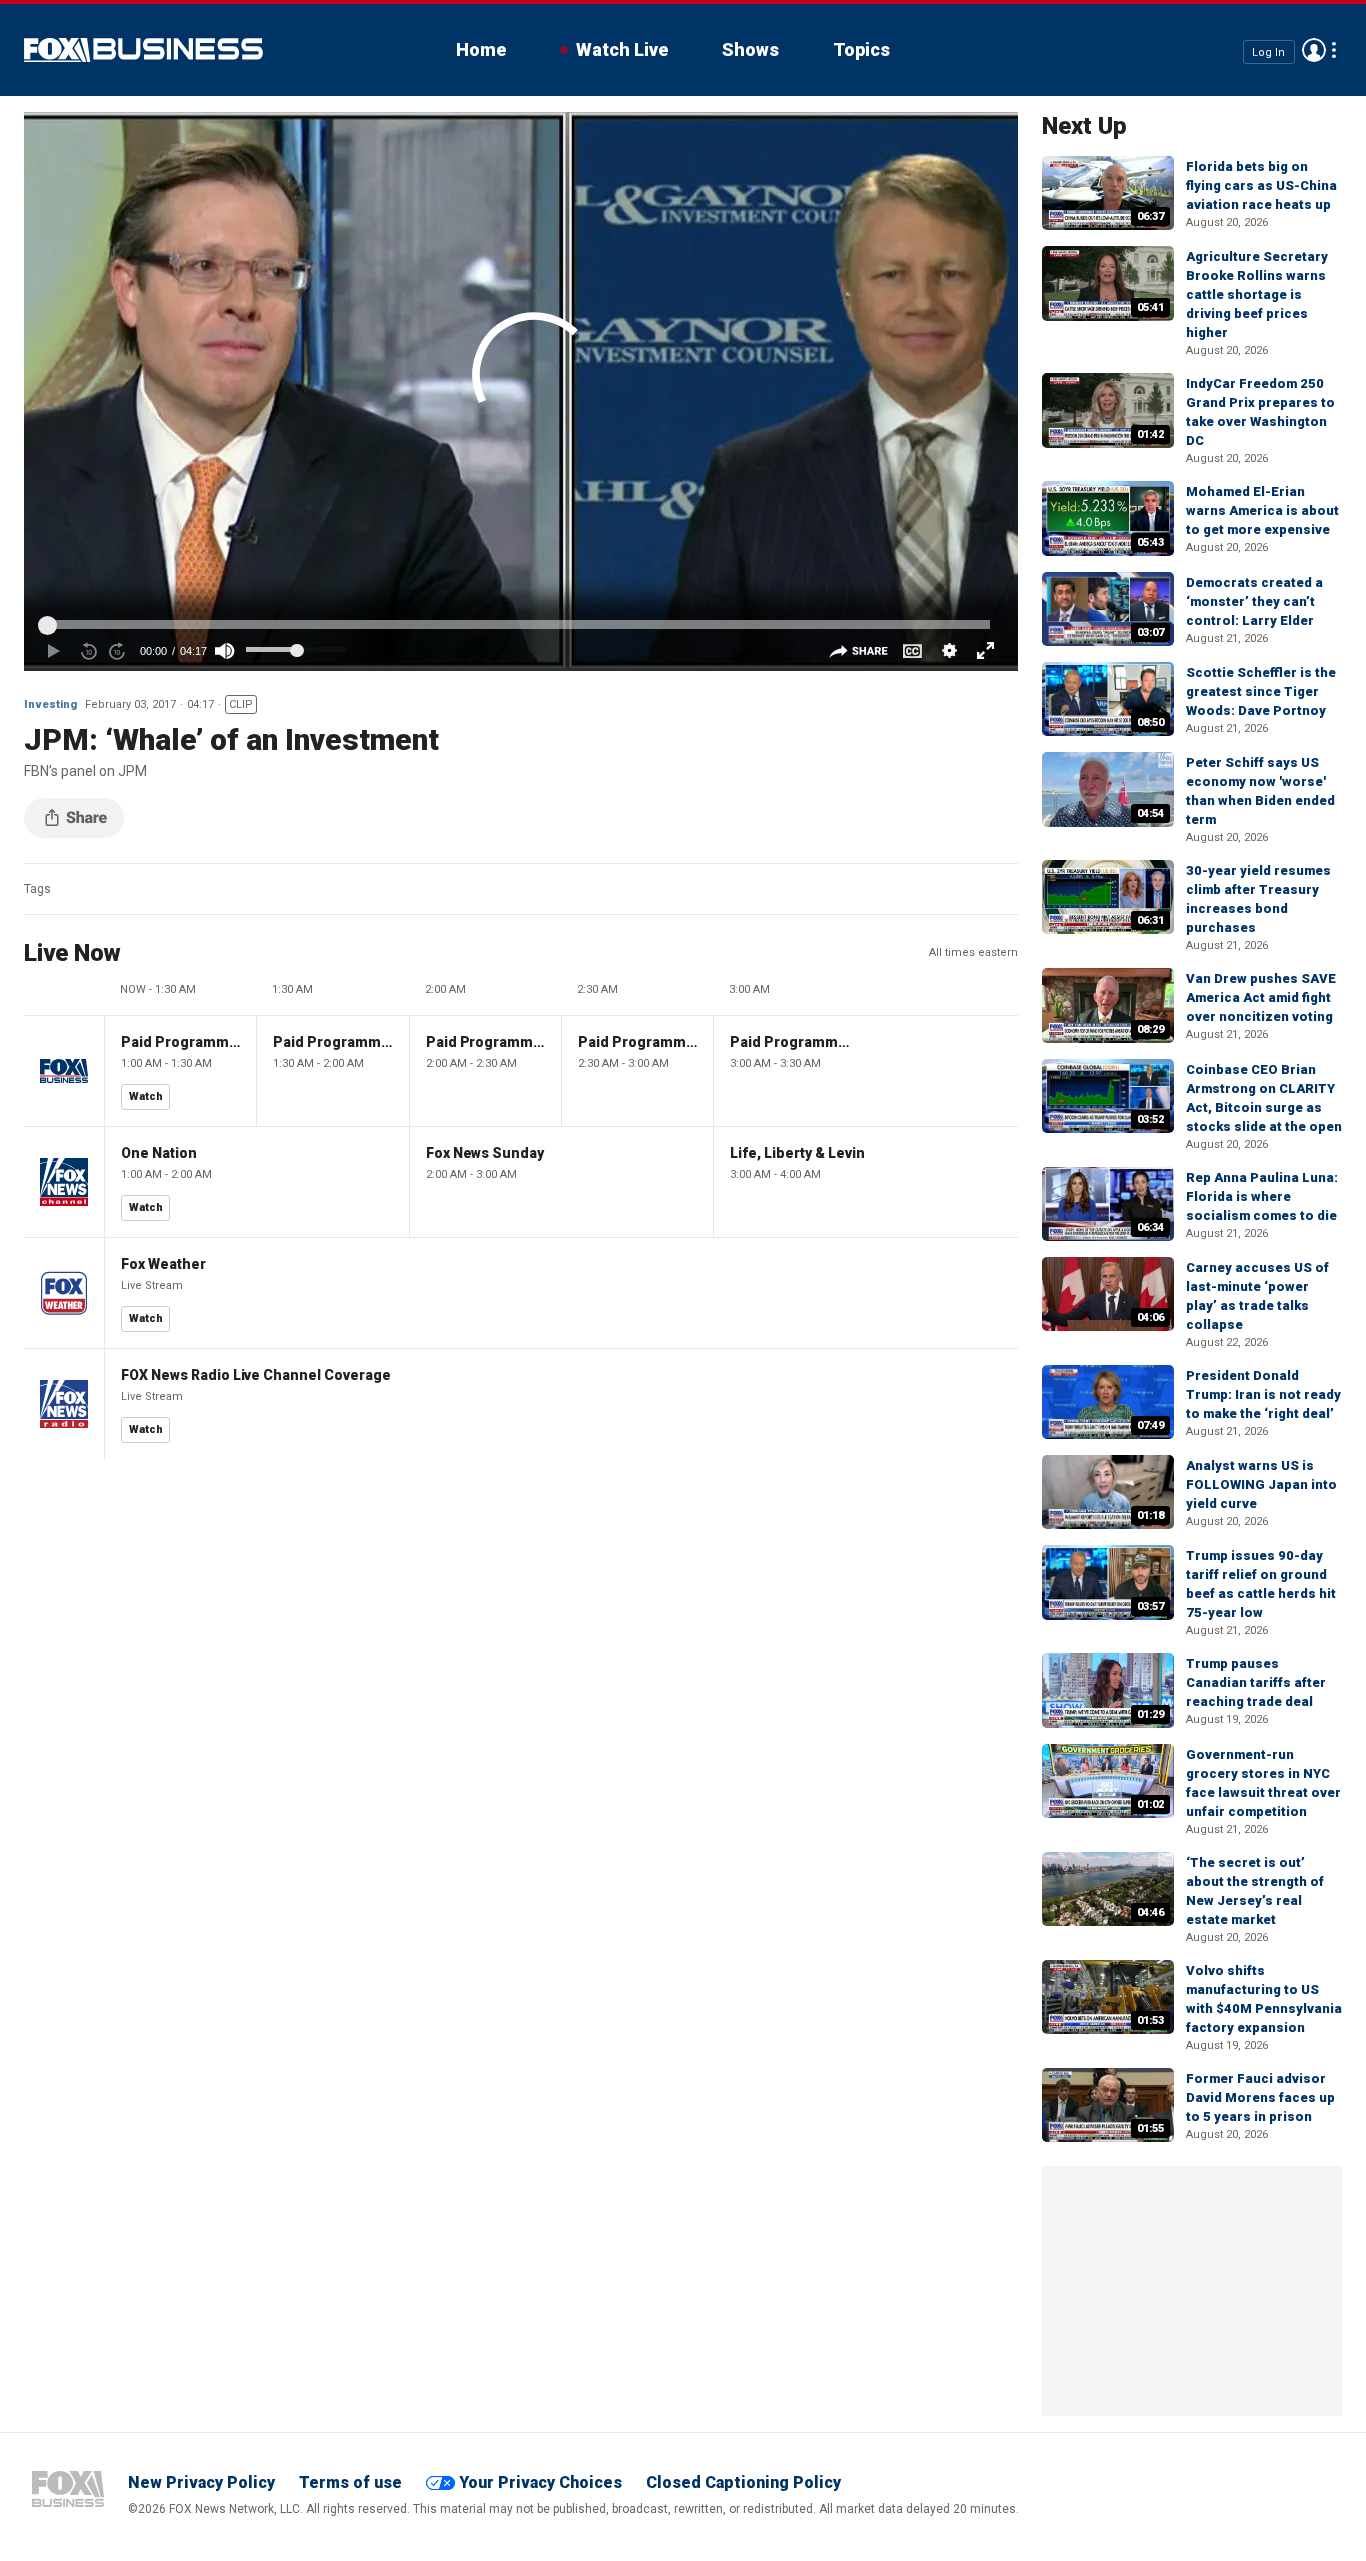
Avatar (1314, 50)
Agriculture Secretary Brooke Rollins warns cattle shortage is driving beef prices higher (1257, 294)
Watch (146, 1096)
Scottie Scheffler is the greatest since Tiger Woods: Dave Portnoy (1261, 691)
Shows (750, 49)
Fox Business (143, 50)
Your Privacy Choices (540, 2482)
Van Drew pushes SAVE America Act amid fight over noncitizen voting (1261, 997)
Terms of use (350, 2482)
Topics (861, 49)
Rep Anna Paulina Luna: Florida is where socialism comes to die (1262, 1196)
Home (481, 49)
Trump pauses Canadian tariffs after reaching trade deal (1256, 1682)
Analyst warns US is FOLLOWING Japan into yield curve (1261, 1484)
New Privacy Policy (201, 2482)
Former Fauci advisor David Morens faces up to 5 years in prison (1260, 2097)
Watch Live (622, 49)
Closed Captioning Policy (743, 2482)
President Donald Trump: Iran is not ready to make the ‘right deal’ (1263, 1394)
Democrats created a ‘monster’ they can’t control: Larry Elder (1254, 601)
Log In (1268, 51)
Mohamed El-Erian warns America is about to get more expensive (1262, 510)
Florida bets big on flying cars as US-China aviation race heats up (1261, 185)
